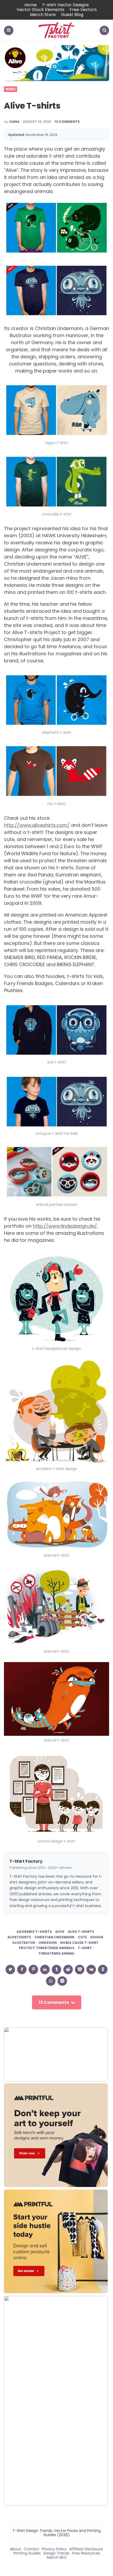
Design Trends (56, 2553)
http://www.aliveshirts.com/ (37, 825)
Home (31, 5)
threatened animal (56, 1954)
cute (82, 1937)
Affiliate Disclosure (86, 2549)
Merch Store (43, 15)
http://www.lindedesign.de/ (65, 1226)
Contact (31, 2549)
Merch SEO (57, 2557)
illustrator (24, 1943)
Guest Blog (72, 15)
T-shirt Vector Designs (65, 5)
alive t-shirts (81, 1932)
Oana (14, 122)
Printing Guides (27, 2553)
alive (60, 1932)
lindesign (48, 1943)
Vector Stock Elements (40, 10)
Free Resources (86, 2553)
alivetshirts (19, 1937)
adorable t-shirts (34, 1932)
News (11, 89)
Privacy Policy (54, 2549)
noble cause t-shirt (79, 1943)
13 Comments (67, 122)
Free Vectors (83, 10)
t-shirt (85, 1948)
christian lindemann (54, 1937)
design (97, 1937)
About (16, 2549)
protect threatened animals (47, 1948)
